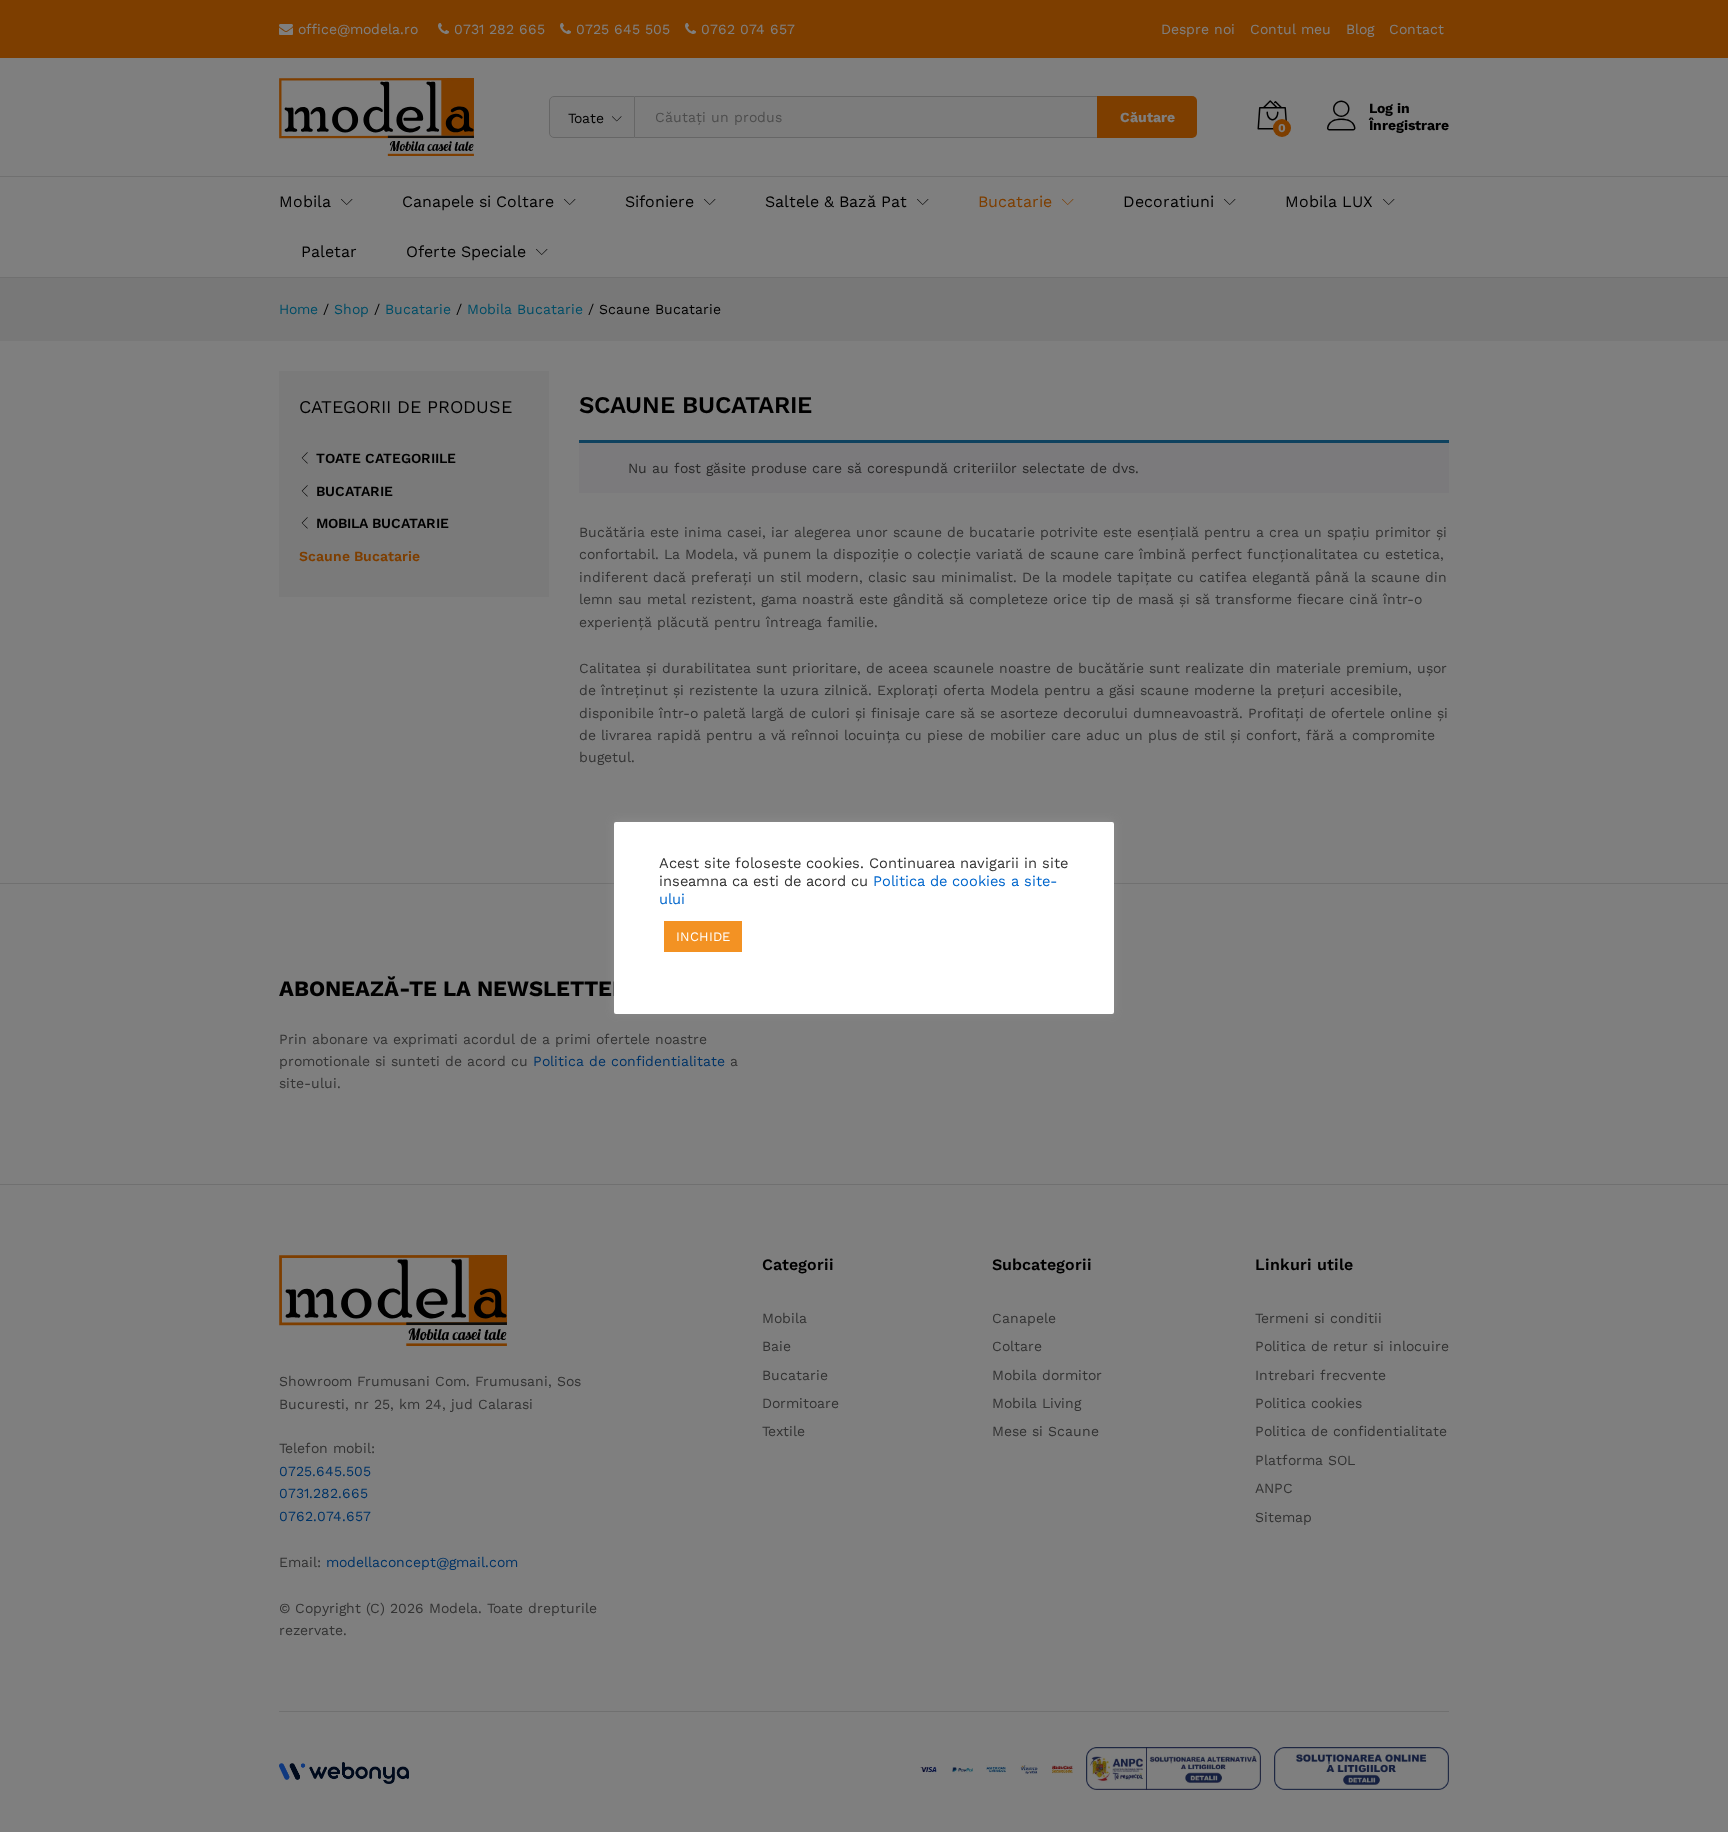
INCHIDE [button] (703, 936)
